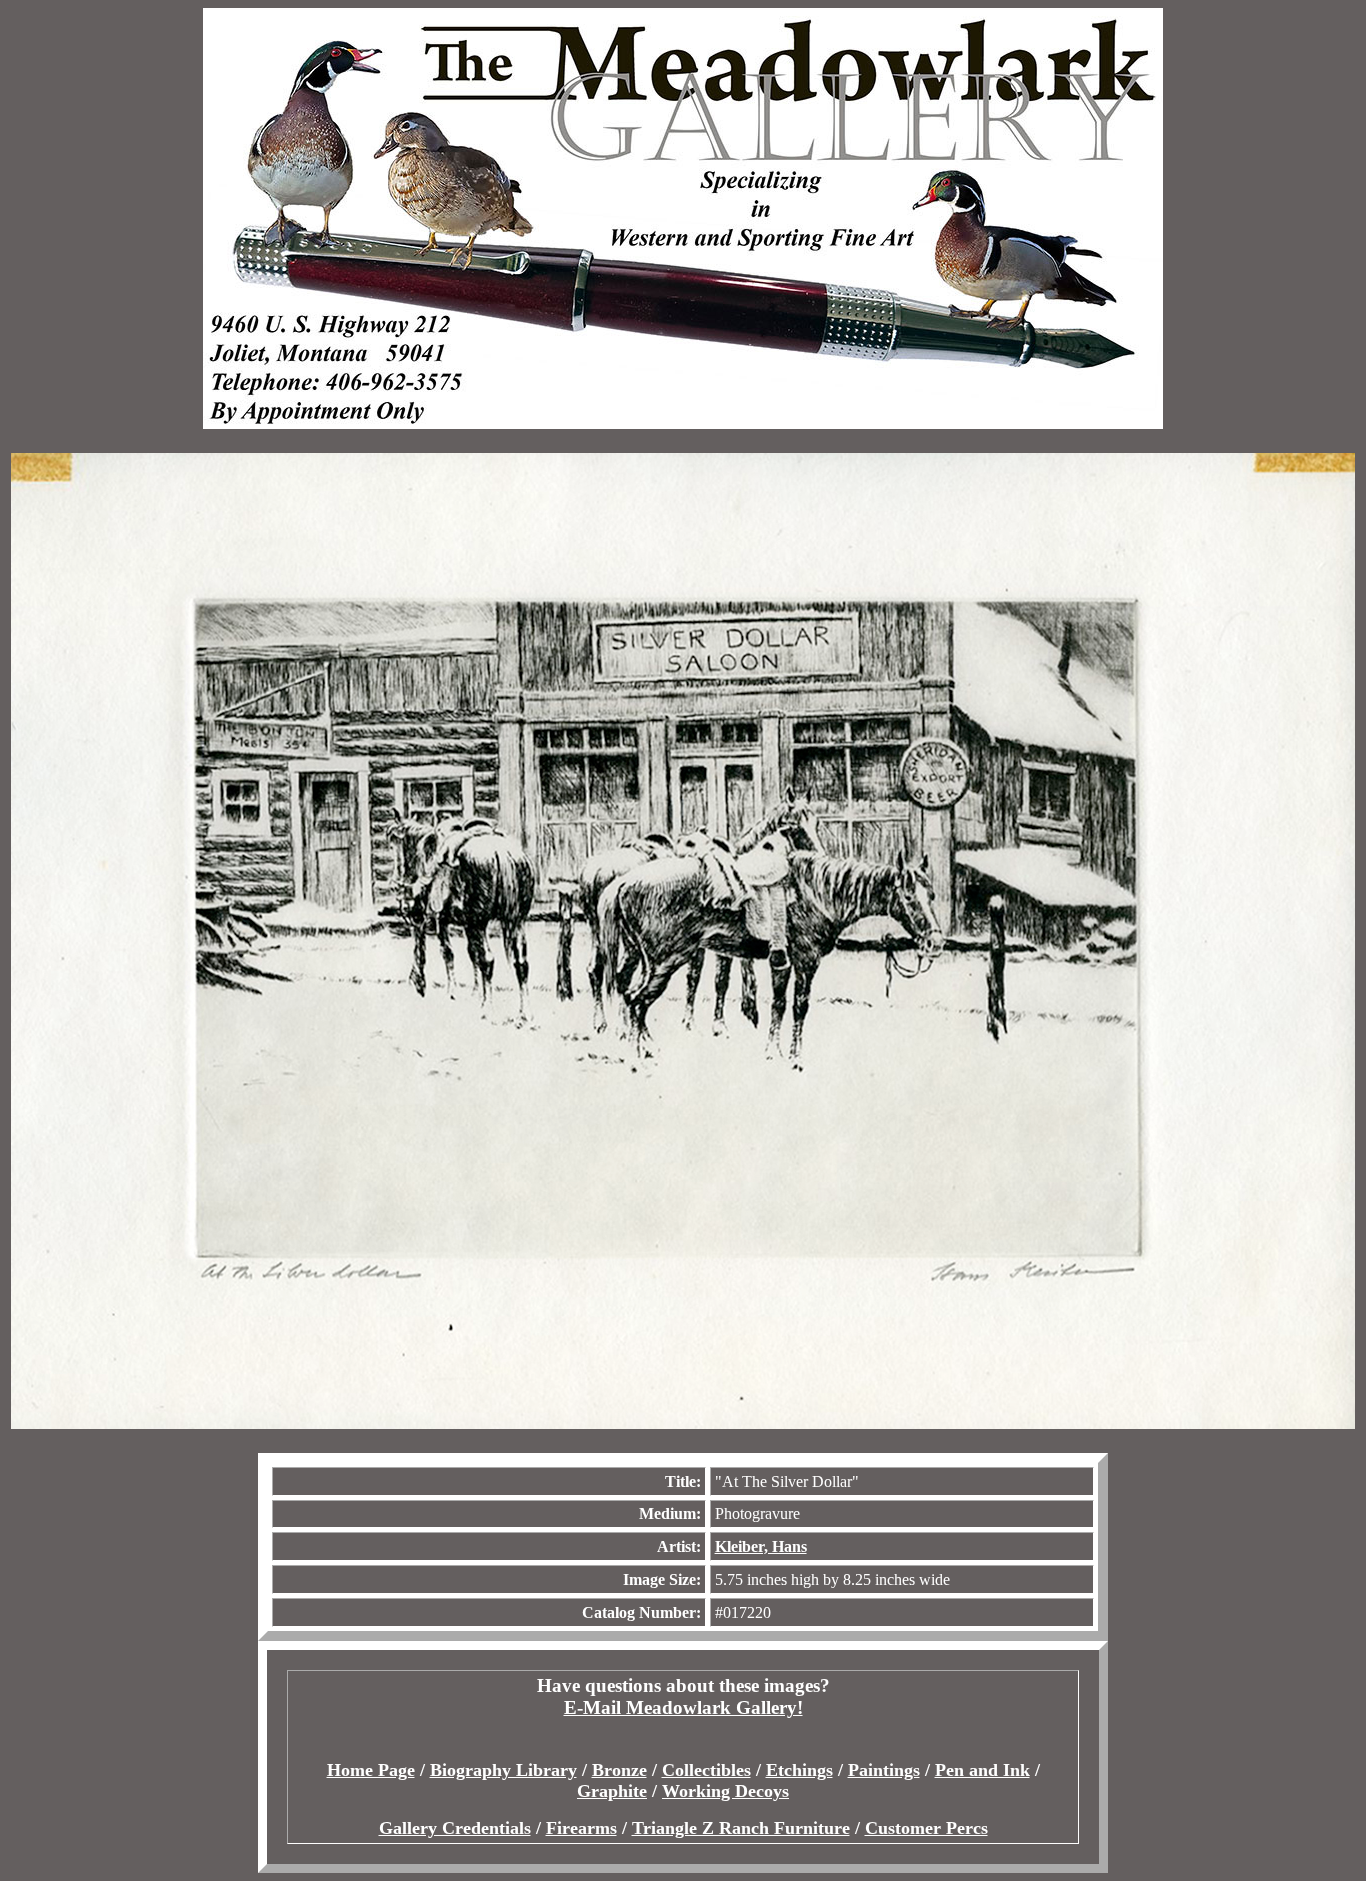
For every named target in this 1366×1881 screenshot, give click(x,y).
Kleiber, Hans (761, 1546)
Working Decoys (725, 1791)
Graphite (612, 1791)
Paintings (884, 1770)
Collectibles (706, 1770)
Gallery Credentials (455, 1828)
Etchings (799, 1770)
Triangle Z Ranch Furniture (741, 1828)
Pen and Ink (982, 1770)
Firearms (581, 1828)
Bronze (619, 1770)
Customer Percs (926, 1828)
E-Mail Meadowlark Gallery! (683, 1707)
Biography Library (503, 1770)
